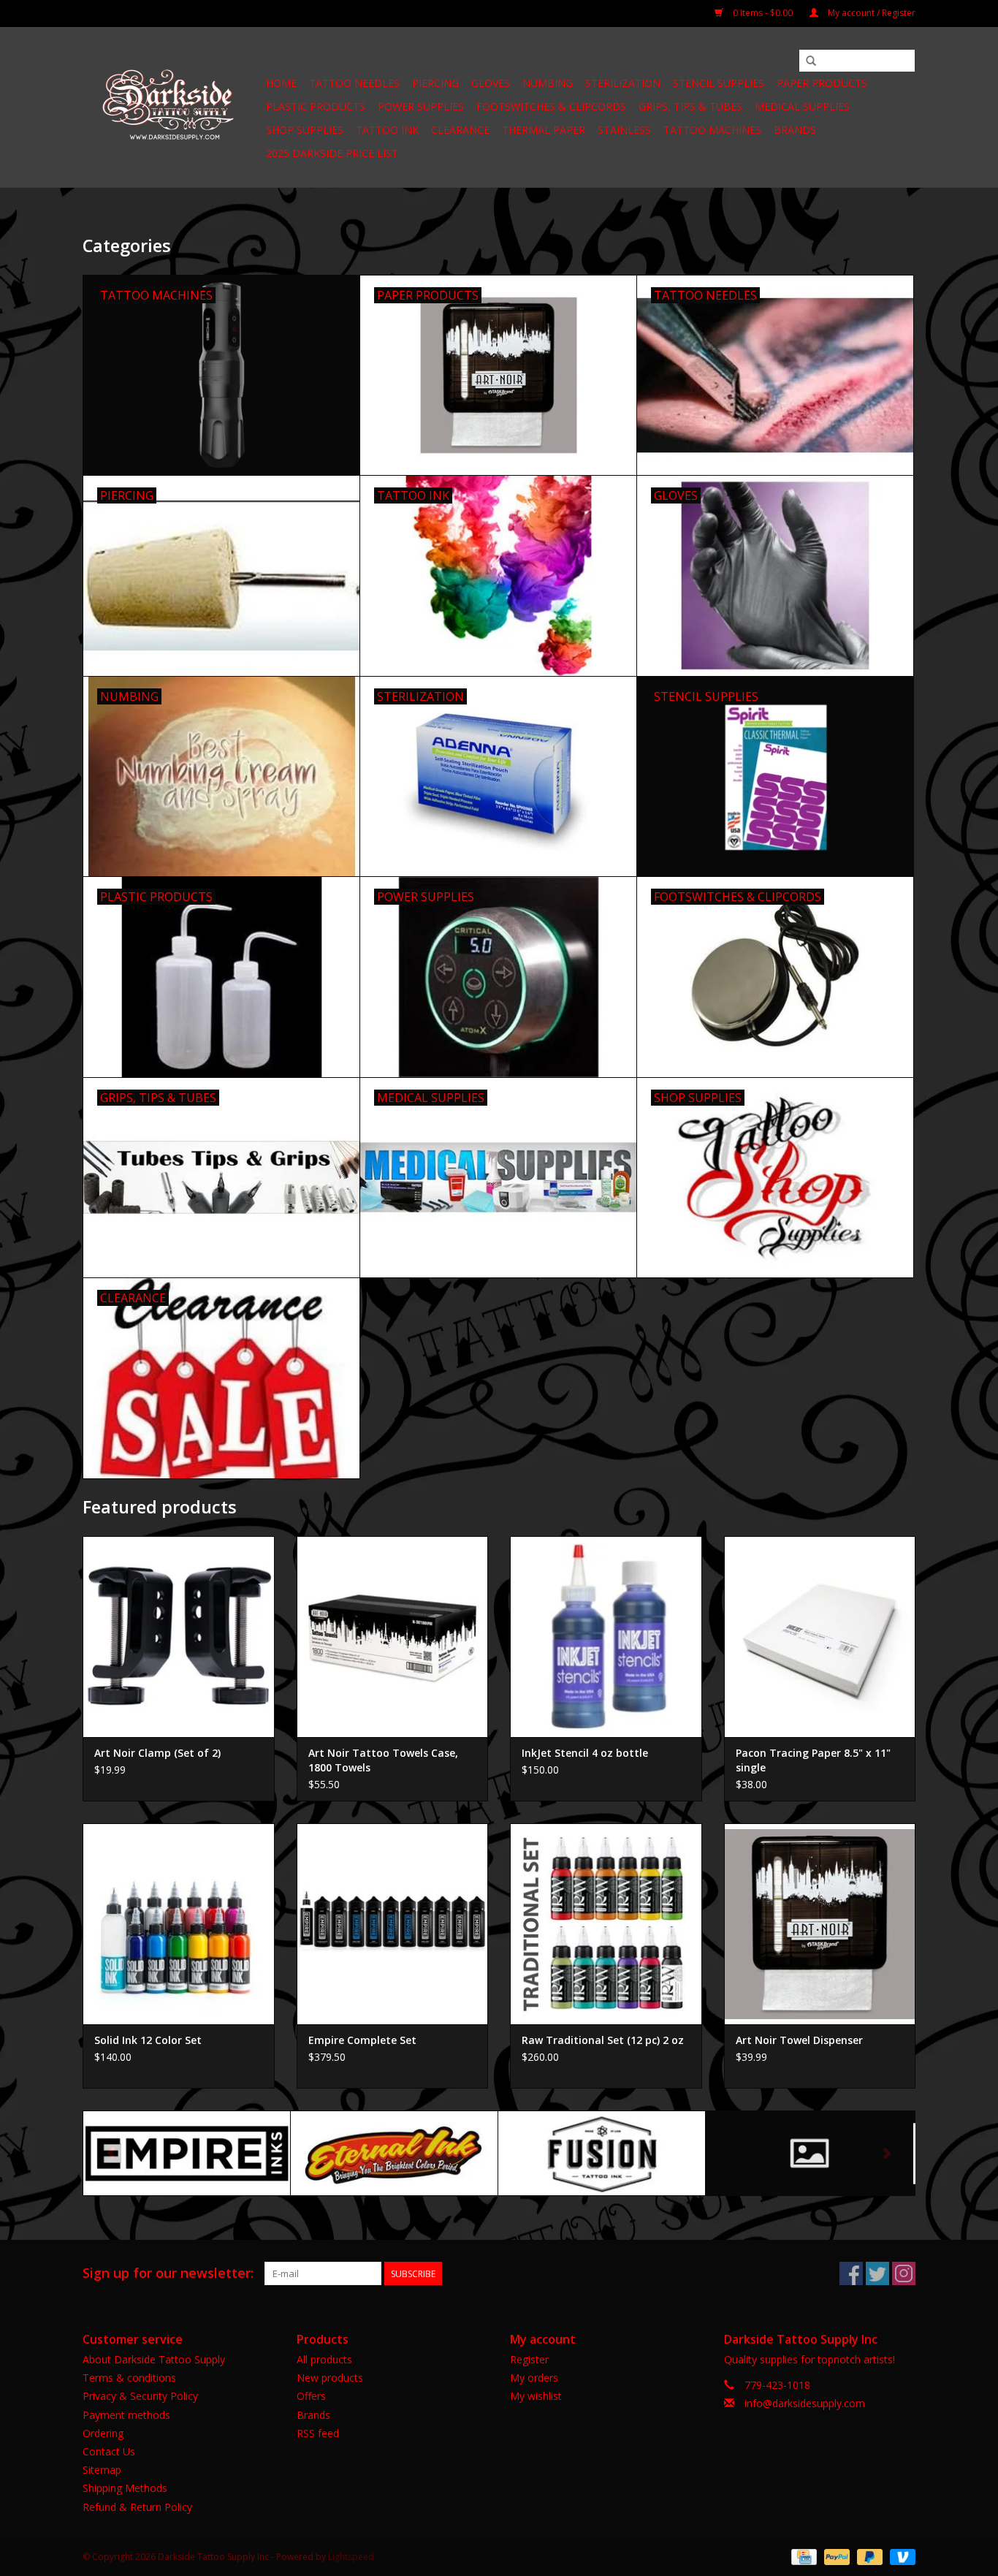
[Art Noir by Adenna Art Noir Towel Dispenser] (820, 1924)
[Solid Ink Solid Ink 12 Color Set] (179, 1924)
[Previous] (111, 2153)
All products (324, 2359)
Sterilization (623, 83)
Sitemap (102, 2470)
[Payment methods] (802, 2556)
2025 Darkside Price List (332, 153)
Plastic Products (316, 106)
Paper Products (822, 83)
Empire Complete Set (362, 2040)
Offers (311, 2396)
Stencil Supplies (719, 83)
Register (529, 2359)
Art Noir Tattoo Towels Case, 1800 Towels (383, 1760)
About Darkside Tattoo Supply (154, 2359)
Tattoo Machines (712, 130)
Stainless (624, 130)
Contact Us (109, 2451)
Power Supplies (421, 106)
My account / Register (871, 13)
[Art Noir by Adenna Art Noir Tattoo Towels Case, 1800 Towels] (393, 1637)
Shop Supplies (305, 130)
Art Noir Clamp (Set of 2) (157, 1753)
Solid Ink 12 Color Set (148, 2040)
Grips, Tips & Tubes (690, 106)
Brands (795, 130)
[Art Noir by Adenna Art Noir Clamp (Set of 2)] (179, 1637)
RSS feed (318, 2433)
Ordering (103, 2433)
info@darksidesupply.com (805, 2403)
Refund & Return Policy (137, 2507)
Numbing (548, 83)
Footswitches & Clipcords (551, 106)
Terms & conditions (129, 2378)
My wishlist (536, 2396)
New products (330, 2378)
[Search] (811, 61)
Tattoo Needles (354, 83)
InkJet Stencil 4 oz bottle (585, 1753)
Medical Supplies (802, 106)
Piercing (435, 83)
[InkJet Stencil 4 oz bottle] (606, 1637)
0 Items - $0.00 (763, 13)
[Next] (887, 2153)
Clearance (460, 130)
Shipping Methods (125, 2488)
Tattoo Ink (387, 130)
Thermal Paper (544, 130)
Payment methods (126, 2415)
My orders (534, 2378)
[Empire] (187, 2153)
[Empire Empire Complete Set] (393, 1924)
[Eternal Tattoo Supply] (394, 2153)
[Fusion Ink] (602, 2153)
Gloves (491, 83)
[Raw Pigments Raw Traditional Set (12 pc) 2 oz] (606, 1924)
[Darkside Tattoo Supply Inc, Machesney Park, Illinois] (172, 107)
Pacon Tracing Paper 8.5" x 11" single (813, 1760)
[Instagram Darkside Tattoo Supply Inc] (904, 2273)
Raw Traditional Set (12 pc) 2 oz (603, 2040)
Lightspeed (351, 2557)
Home (281, 83)
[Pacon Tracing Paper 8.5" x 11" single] (820, 1637)
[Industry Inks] (809, 2153)
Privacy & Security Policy (140, 2396)
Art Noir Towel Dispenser (799, 2040)
